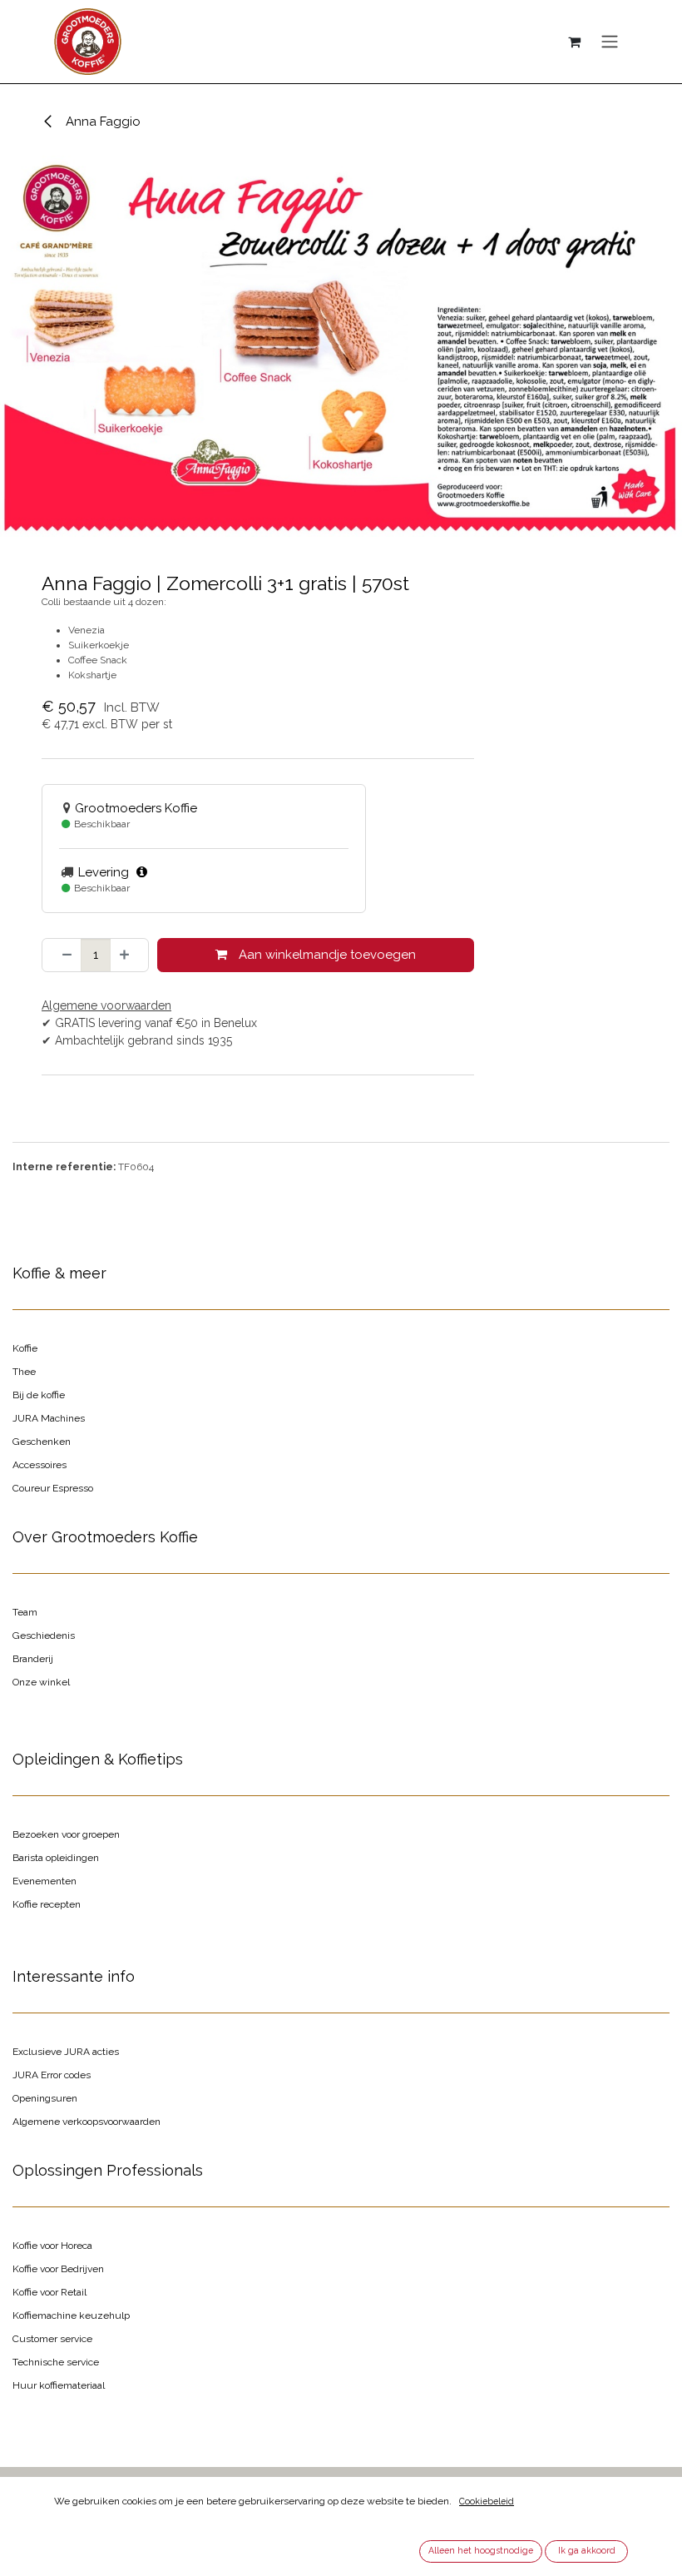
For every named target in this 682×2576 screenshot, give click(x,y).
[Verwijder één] (62, 955)
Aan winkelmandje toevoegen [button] (326, 955)
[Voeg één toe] (129, 955)
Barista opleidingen (56, 1858)
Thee (24, 1372)
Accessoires (40, 1465)
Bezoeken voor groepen (66, 1834)
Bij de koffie (39, 1395)
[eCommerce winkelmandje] (574, 42)
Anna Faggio (101, 122)
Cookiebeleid (487, 2501)
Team (25, 1612)
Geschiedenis (44, 1635)
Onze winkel (41, 1682)
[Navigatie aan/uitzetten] (610, 42)
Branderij (33, 1659)
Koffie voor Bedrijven (58, 2269)
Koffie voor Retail (49, 2292)
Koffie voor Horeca (52, 2246)
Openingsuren (45, 2098)
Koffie (25, 1348)
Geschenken (42, 1442)
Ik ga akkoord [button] (587, 2550)
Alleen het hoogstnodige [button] (481, 2550)
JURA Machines (49, 1418)
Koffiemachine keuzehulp (71, 2315)
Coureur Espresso (53, 1488)
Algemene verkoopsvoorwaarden (86, 2122)
